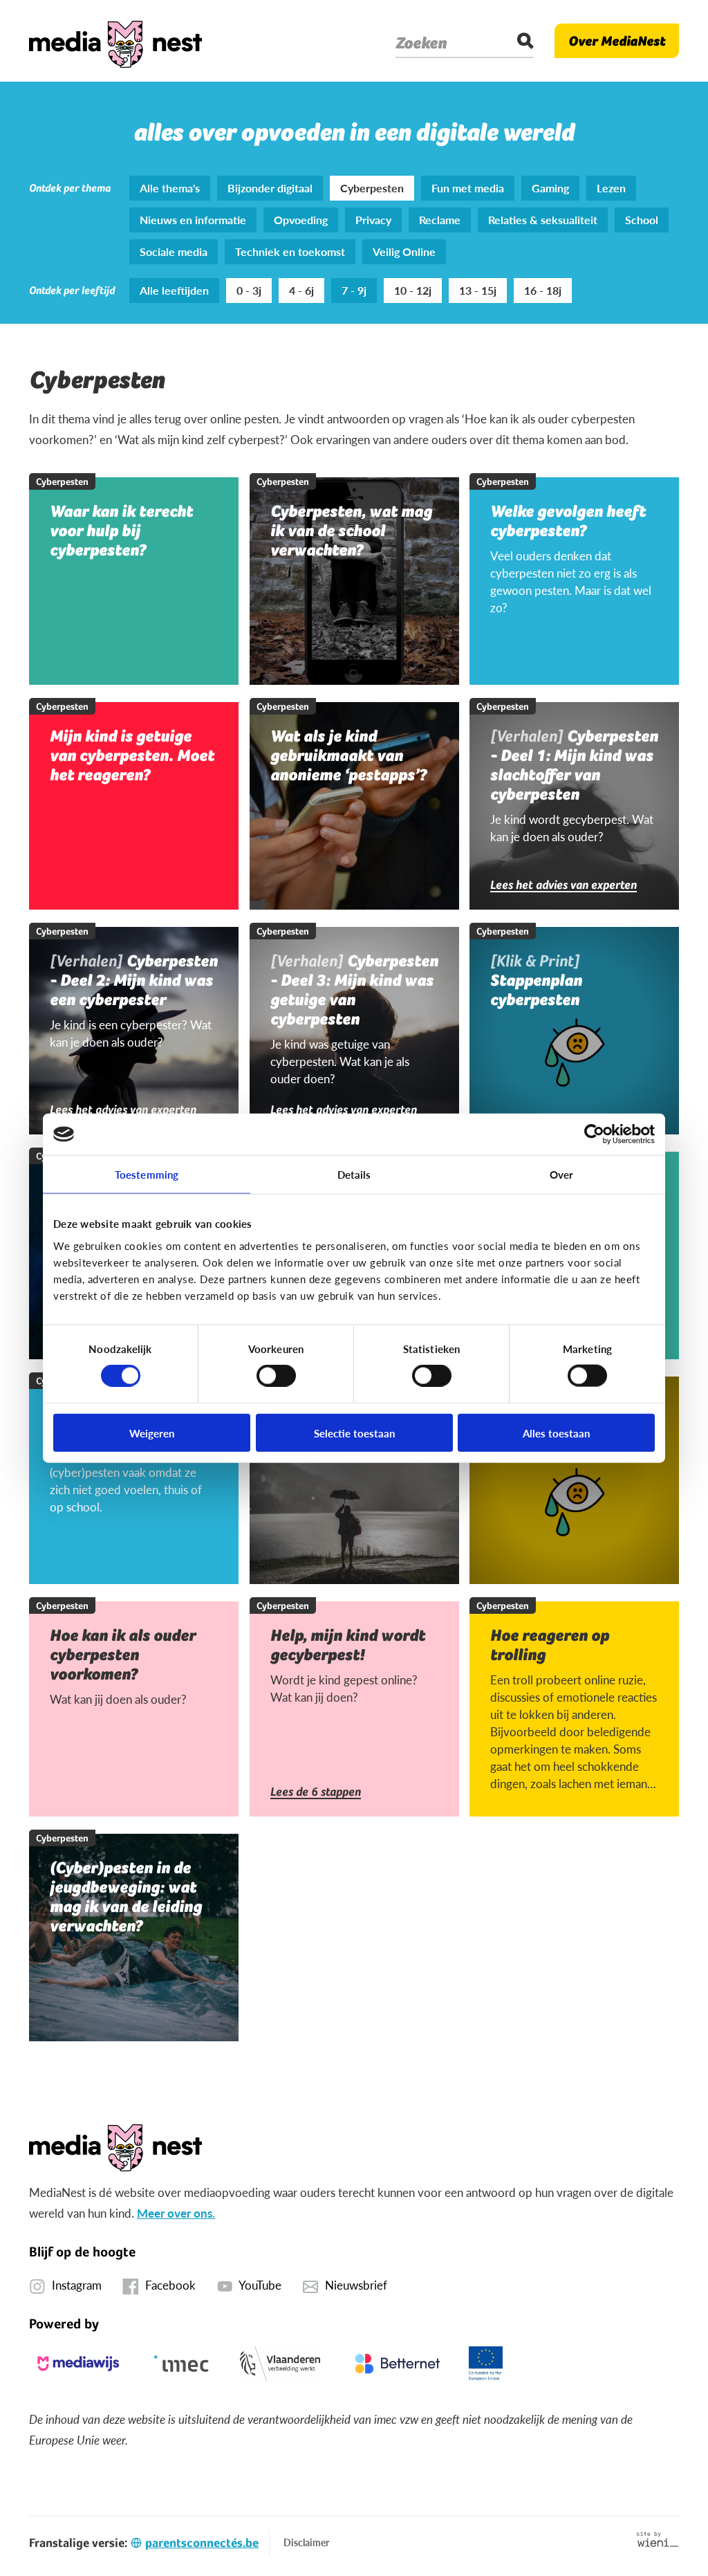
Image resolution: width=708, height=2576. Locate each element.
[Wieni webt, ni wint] (658, 2539)
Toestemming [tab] (147, 1174)
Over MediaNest (617, 41)
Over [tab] (561, 1174)
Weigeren (152, 1432)
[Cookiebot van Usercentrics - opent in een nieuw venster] (594, 1134)
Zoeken (421, 43)
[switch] (276, 1376)
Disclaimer (306, 2542)
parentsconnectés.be (202, 2542)
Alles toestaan (556, 1432)
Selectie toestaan (354, 1432)
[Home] (115, 41)
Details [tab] (354, 1174)
